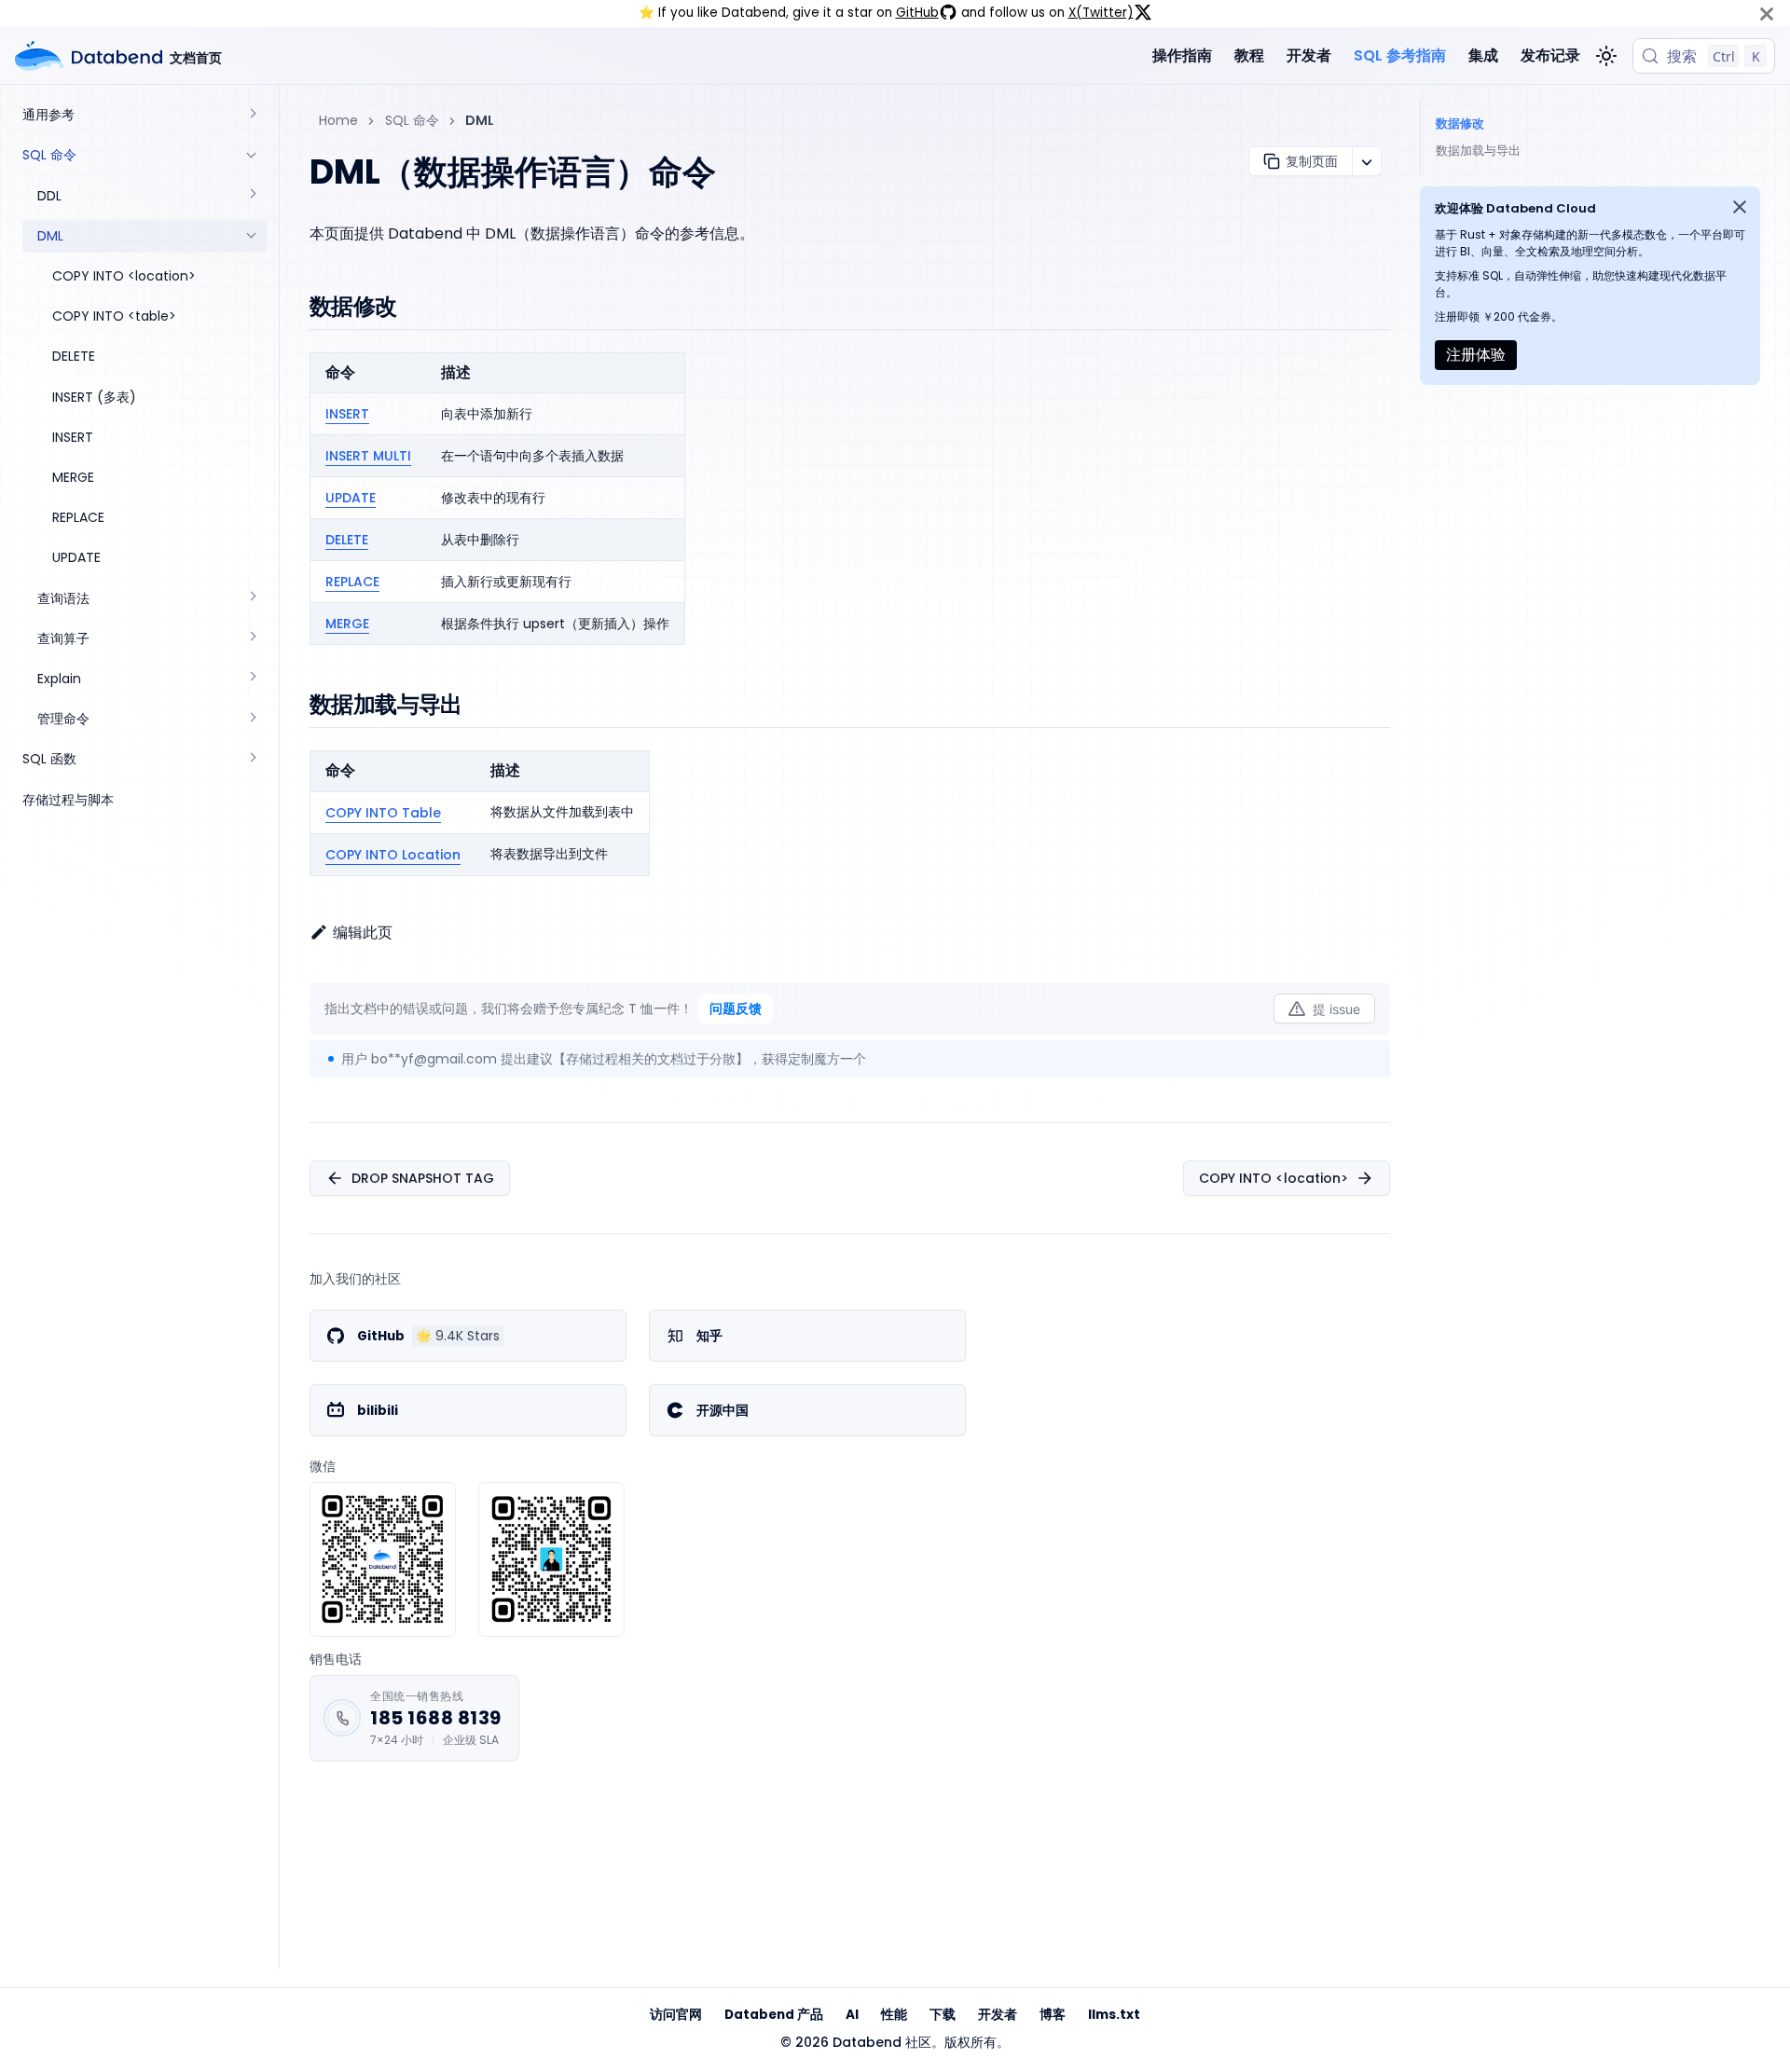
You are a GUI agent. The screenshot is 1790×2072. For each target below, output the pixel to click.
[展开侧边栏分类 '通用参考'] (252, 115)
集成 (1483, 55)
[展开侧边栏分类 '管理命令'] (252, 719)
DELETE (347, 540)
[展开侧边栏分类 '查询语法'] (252, 598)
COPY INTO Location (393, 855)
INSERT (347, 414)
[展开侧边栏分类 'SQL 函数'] (252, 759)
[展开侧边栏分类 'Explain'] (252, 679)
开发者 (1309, 55)
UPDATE (351, 498)
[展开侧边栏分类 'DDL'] (252, 195)
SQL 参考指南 (1400, 55)
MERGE (347, 624)
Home (338, 120)
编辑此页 (363, 933)
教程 (1249, 55)
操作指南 (1182, 55)
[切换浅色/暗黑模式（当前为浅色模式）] (1606, 56)
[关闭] (1767, 14)
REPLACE (352, 582)
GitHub (917, 13)
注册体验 (1476, 355)
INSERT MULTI (368, 456)
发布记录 (1550, 55)
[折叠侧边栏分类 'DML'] (252, 236)
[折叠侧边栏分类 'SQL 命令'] (252, 155)
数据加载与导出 (1478, 151)
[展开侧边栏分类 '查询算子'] (252, 639)
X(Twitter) (1101, 13)
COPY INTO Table (383, 813)
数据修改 (1460, 123)
